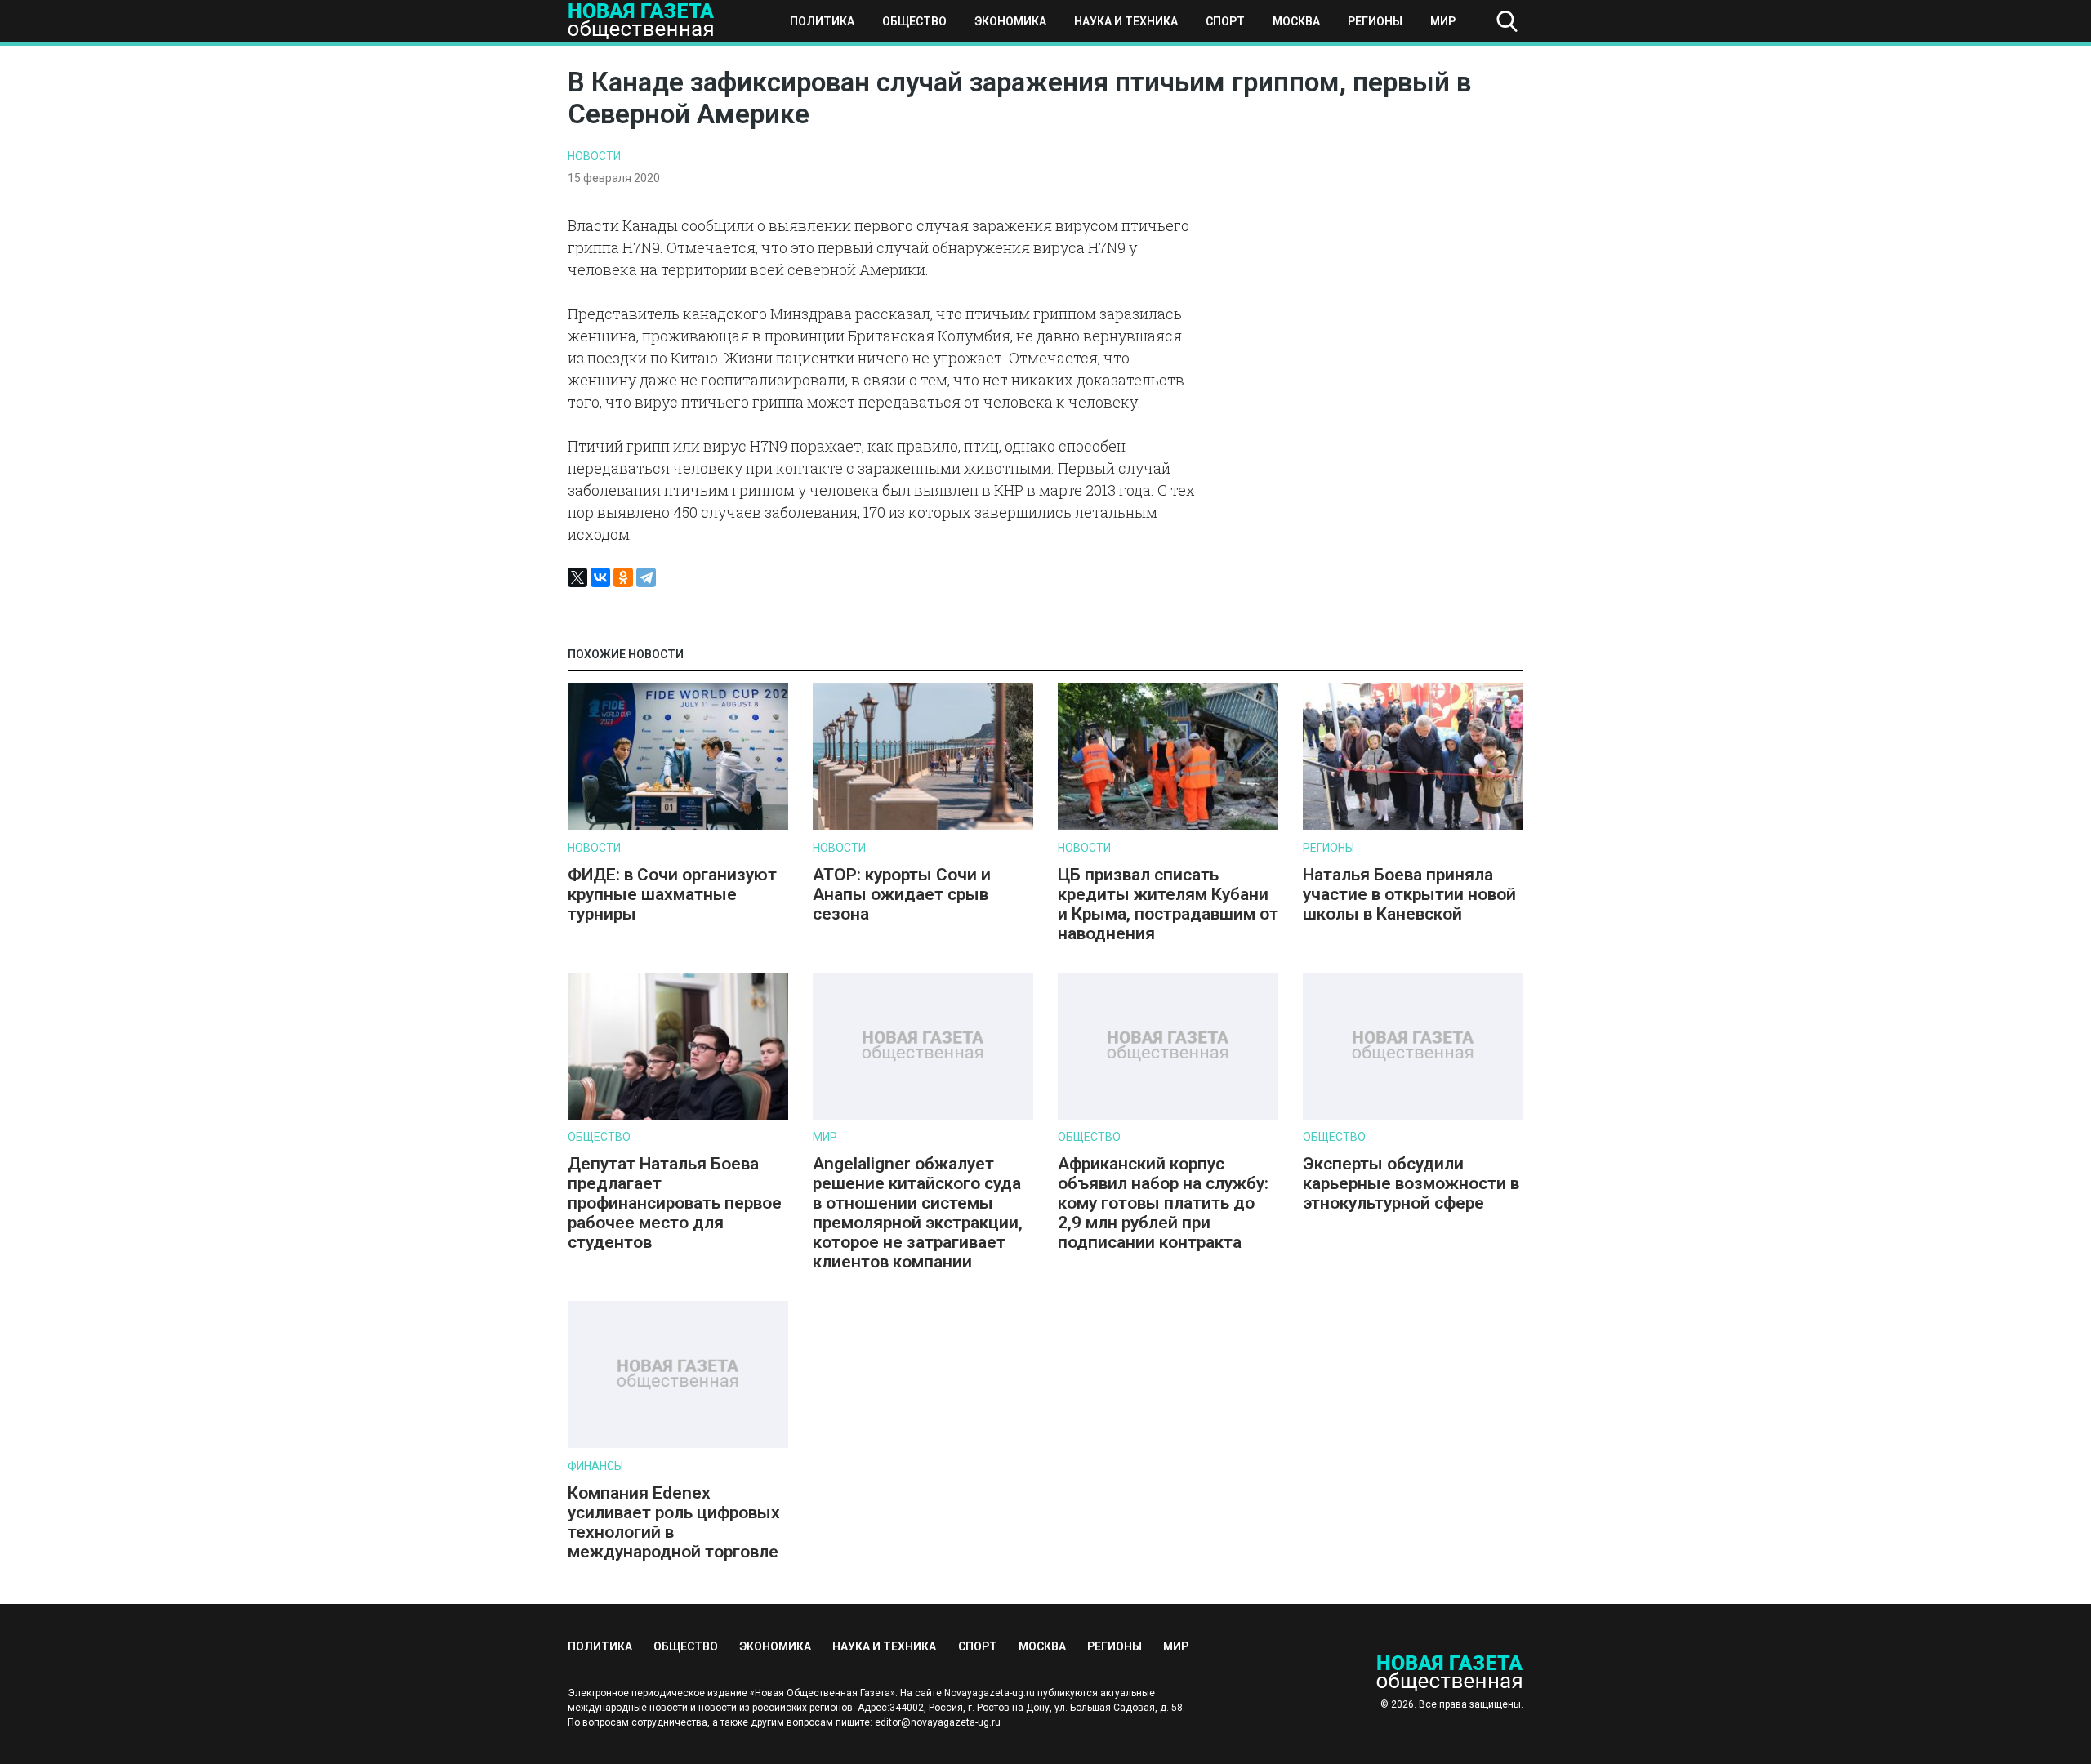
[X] (577, 577)
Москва (1296, 21)
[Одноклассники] (623, 577)
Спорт (1225, 21)
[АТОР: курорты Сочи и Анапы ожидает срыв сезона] (923, 826)
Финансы (595, 1466)
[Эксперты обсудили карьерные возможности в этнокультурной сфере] (1413, 1116)
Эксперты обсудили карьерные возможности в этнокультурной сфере (1411, 1183)
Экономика (1010, 21)
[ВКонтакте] (600, 577)
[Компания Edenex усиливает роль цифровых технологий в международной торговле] (678, 1444)
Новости (594, 156)
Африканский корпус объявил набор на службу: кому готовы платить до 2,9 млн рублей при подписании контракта (1163, 1203)
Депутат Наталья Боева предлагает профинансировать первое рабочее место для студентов (675, 1203)
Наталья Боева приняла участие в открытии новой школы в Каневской (1409, 894)
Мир (1443, 21)
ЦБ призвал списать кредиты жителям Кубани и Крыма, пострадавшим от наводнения (1168, 904)
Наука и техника (1126, 21)
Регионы (1375, 21)
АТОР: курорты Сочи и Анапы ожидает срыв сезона (902, 894)
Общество (914, 21)
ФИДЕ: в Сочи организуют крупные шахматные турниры (672, 894)
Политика (822, 21)
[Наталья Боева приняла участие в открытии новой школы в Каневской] (1413, 826)
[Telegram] (646, 577)
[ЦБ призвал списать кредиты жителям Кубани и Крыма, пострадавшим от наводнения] (1168, 826)
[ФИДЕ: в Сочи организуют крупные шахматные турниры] (678, 826)
